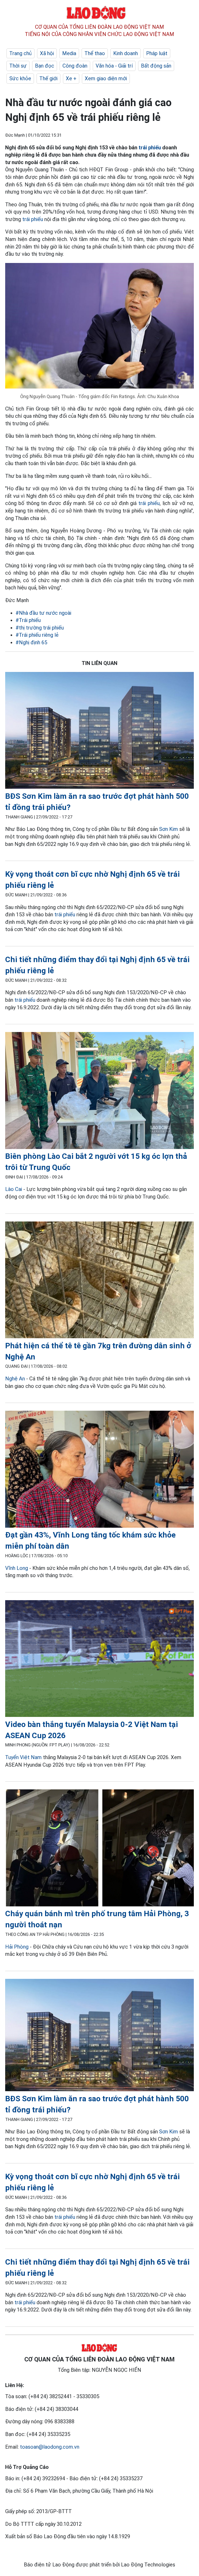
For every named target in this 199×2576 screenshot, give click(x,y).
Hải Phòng (17, 1947)
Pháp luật (157, 53)
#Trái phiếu (28, 620)
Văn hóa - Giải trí (114, 66)
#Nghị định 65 (31, 642)
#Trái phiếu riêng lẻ (37, 635)
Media (69, 53)
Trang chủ (20, 53)
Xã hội (47, 53)
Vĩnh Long (17, 1568)
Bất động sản (156, 66)
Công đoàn (75, 66)
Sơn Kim (169, 829)
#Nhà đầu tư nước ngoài (43, 613)
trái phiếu (150, 148)
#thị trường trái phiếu (40, 628)
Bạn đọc (45, 66)
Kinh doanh (126, 53)
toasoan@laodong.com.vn (50, 2447)
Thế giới (48, 78)
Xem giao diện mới (106, 78)
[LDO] (99, 731)
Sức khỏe (20, 78)
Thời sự (18, 66)
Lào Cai (14, 1189)
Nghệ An (16, 1379)
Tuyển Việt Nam (23, 1757)
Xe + (71, 78)
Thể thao (95, 53)
